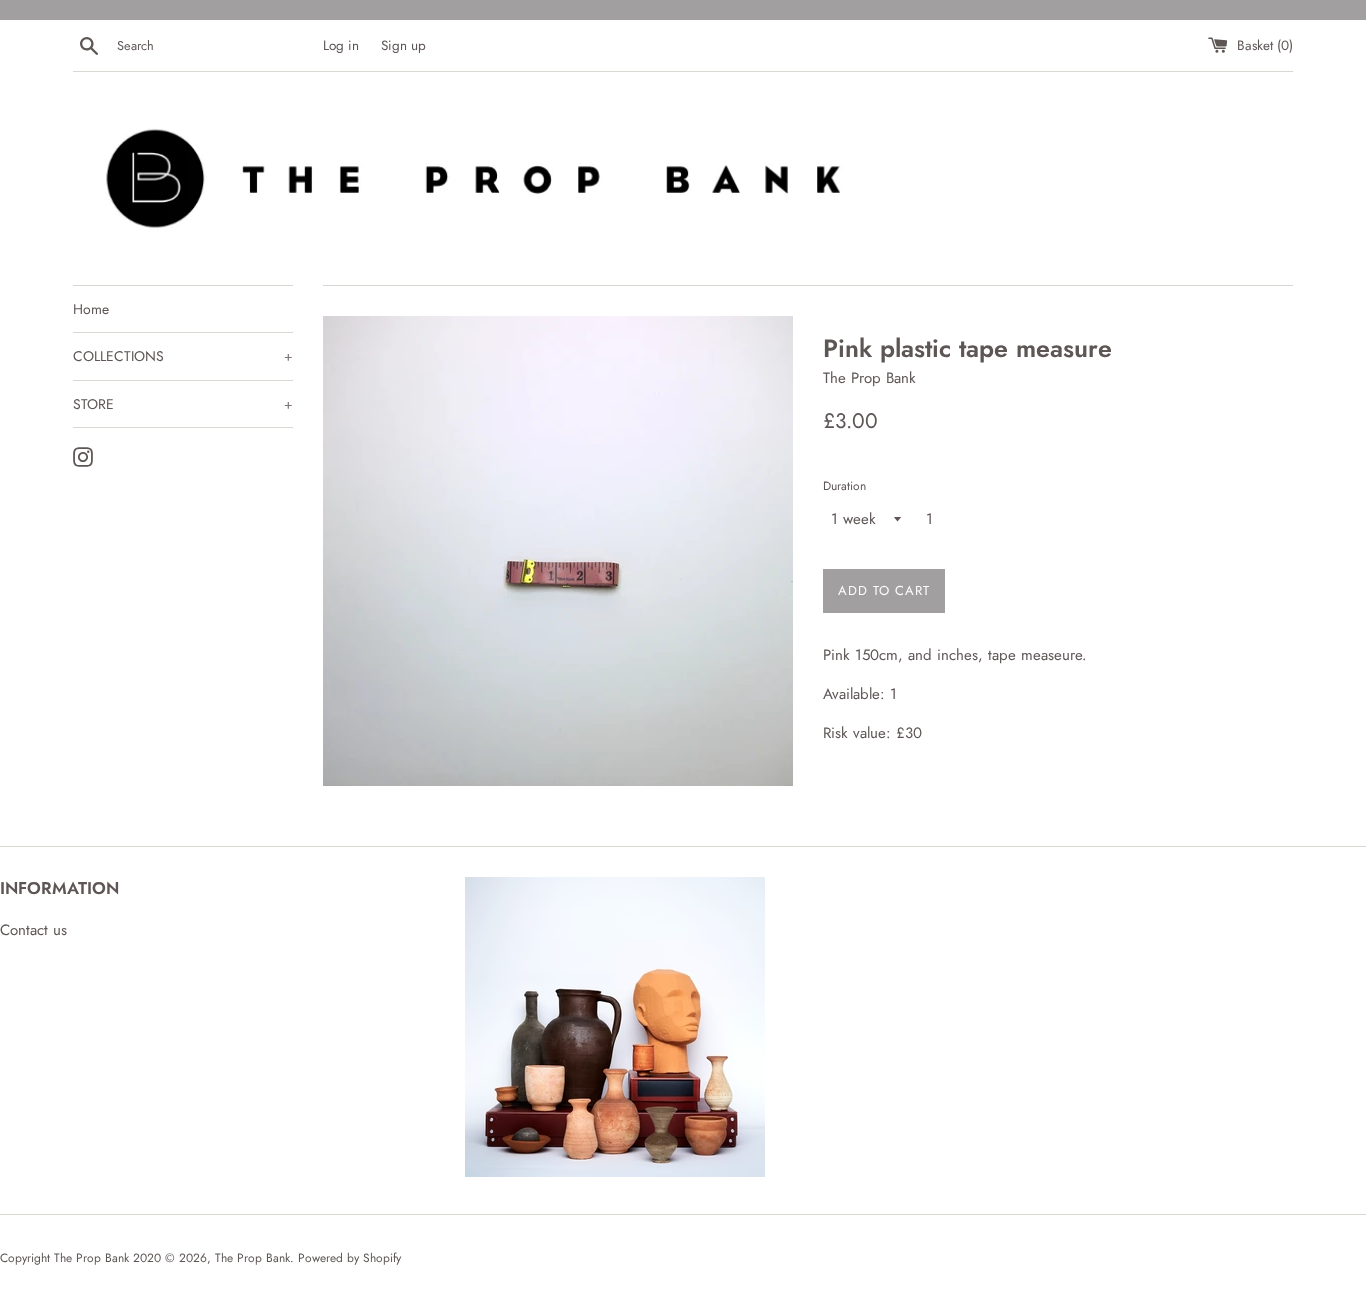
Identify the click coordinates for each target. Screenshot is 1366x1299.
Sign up (403, 45)
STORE (183, 404)
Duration (844, 486)
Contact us (33, 930)
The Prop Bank (252, 1258)
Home (91, 309)
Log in (341, 45)
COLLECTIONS (183, 356)
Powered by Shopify (349, 1258)
